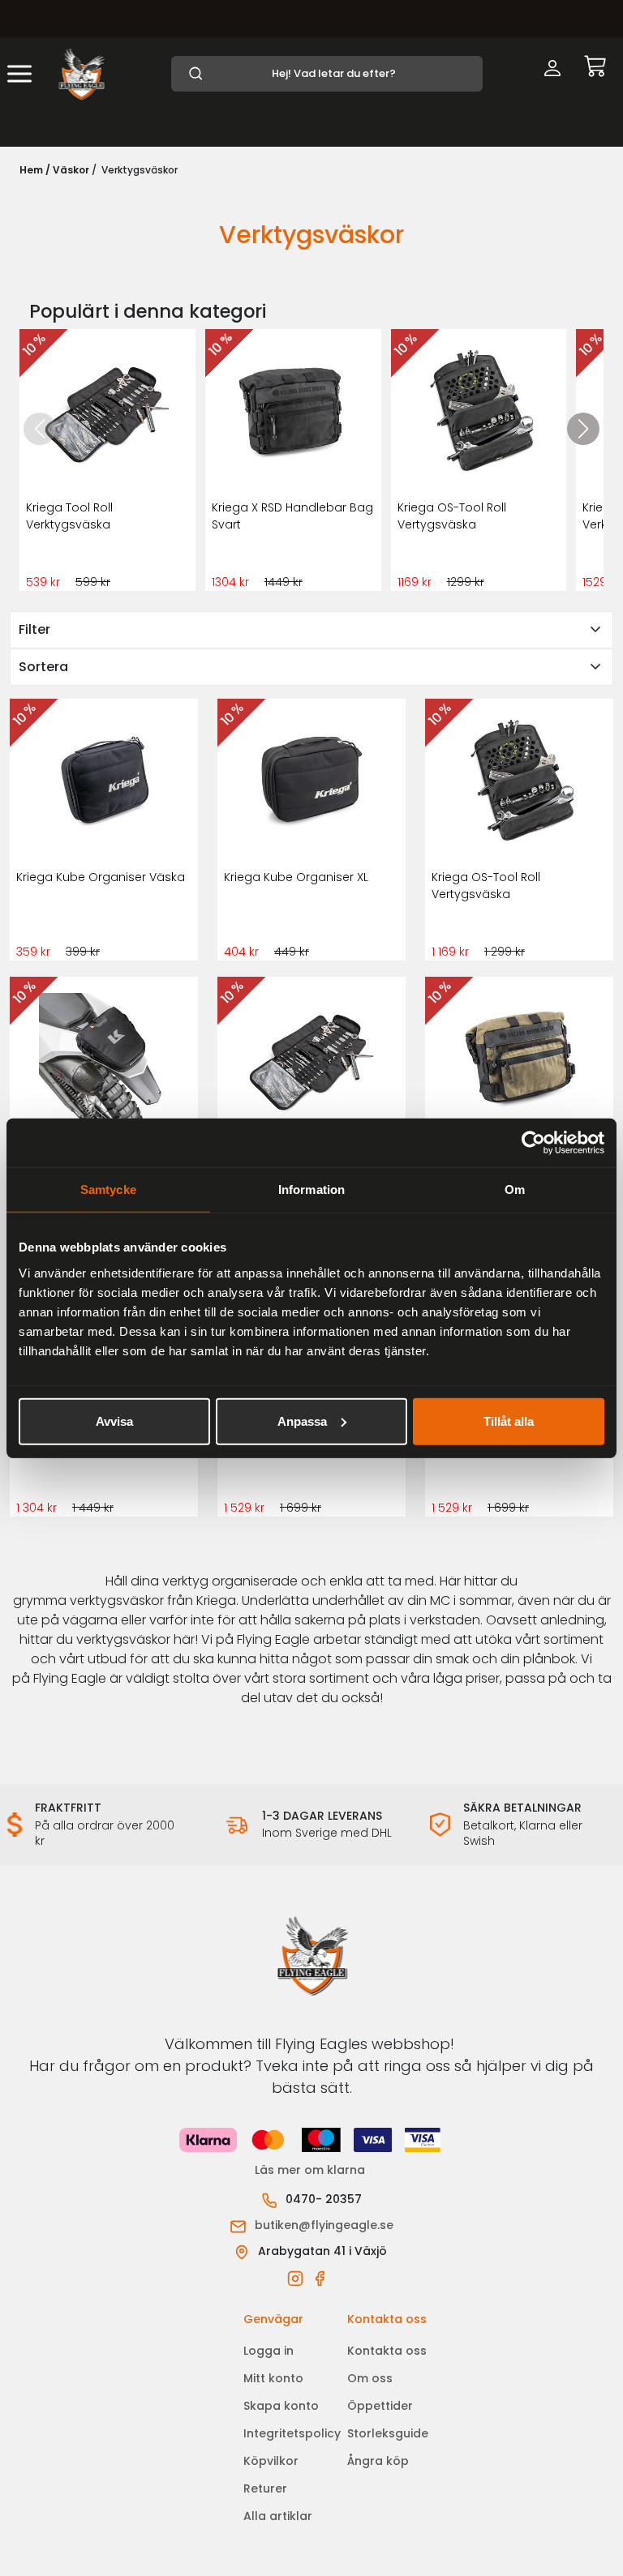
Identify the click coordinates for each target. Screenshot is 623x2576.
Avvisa (114, 1421)
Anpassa (302, 1421)
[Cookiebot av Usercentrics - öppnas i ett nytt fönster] (533, 1143)
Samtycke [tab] (108, 1190)
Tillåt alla (509, 1421)
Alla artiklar (278, 2516)
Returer (265, 2488)
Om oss (370, 2378)
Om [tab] (515, 1190)
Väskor (71, 170)
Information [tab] (311, 1190)
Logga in (269, 2351)
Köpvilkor (271, 2461)
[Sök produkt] (327, 74)
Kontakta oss (387, 2351)
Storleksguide (388, 2433)
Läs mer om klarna (311, 2170)
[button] (583, 429)
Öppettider (380, 2406)
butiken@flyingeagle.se (324, 2225)
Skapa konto (281, 2406)
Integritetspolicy (292, 2433)
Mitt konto (273, 2378)
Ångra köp (378, 2461)
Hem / (35, 170)
